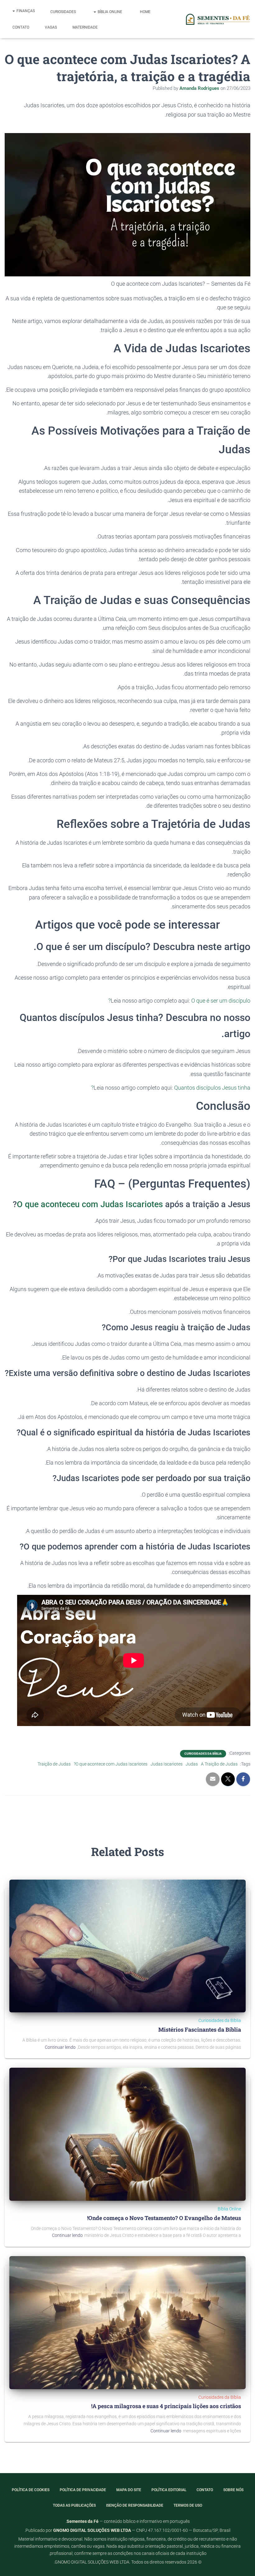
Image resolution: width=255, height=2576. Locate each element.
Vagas (51, 27)
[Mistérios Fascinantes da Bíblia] (127, 1946)
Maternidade (85, 27)
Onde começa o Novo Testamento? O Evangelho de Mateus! (164, 2218)
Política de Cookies (31, 2490)
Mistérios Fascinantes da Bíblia (200, 2029)
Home (146, 12)
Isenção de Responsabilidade (135, 2505)
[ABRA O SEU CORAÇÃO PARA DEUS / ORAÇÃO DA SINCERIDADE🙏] (134, 1660)
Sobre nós (233, 2490)
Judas (192, 1764)
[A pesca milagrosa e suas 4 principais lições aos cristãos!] (127, 2322)
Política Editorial (169, 2490)
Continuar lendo (60, 2047)
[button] (95, 12)
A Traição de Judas (219, 1764)
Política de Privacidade (83, 2490)
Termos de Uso (188, 2505)
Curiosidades (64, 12)
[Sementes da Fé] (217, 19)
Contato (21, 27)
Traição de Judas (54, 1764)
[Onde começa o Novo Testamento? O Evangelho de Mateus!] (127, 2134)
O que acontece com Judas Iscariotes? (111, 1764)
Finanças (25, 11)
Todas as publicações (74, 2505)
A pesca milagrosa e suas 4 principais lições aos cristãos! (166, 2406)
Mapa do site (129, 2490)
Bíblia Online (110, 12)
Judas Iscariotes (167, 1764)
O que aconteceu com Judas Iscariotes (90, 1204)
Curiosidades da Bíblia (203, 1754)
